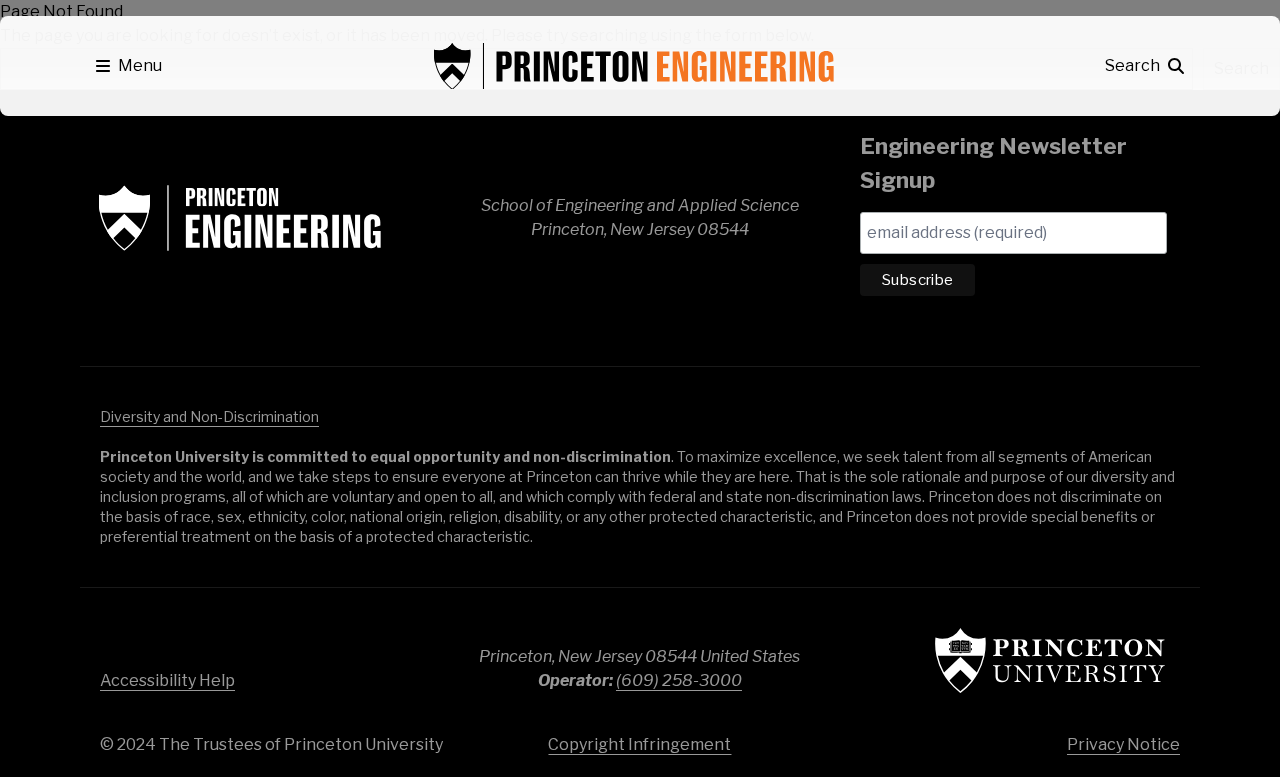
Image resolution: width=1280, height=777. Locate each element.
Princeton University (1050, 660)
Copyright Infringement (639, 744)
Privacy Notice (1123, 744)
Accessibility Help (167, 680)
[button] (129, 66)
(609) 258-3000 (679, 680)
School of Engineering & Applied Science (240, 218)
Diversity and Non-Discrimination (209, 416)
